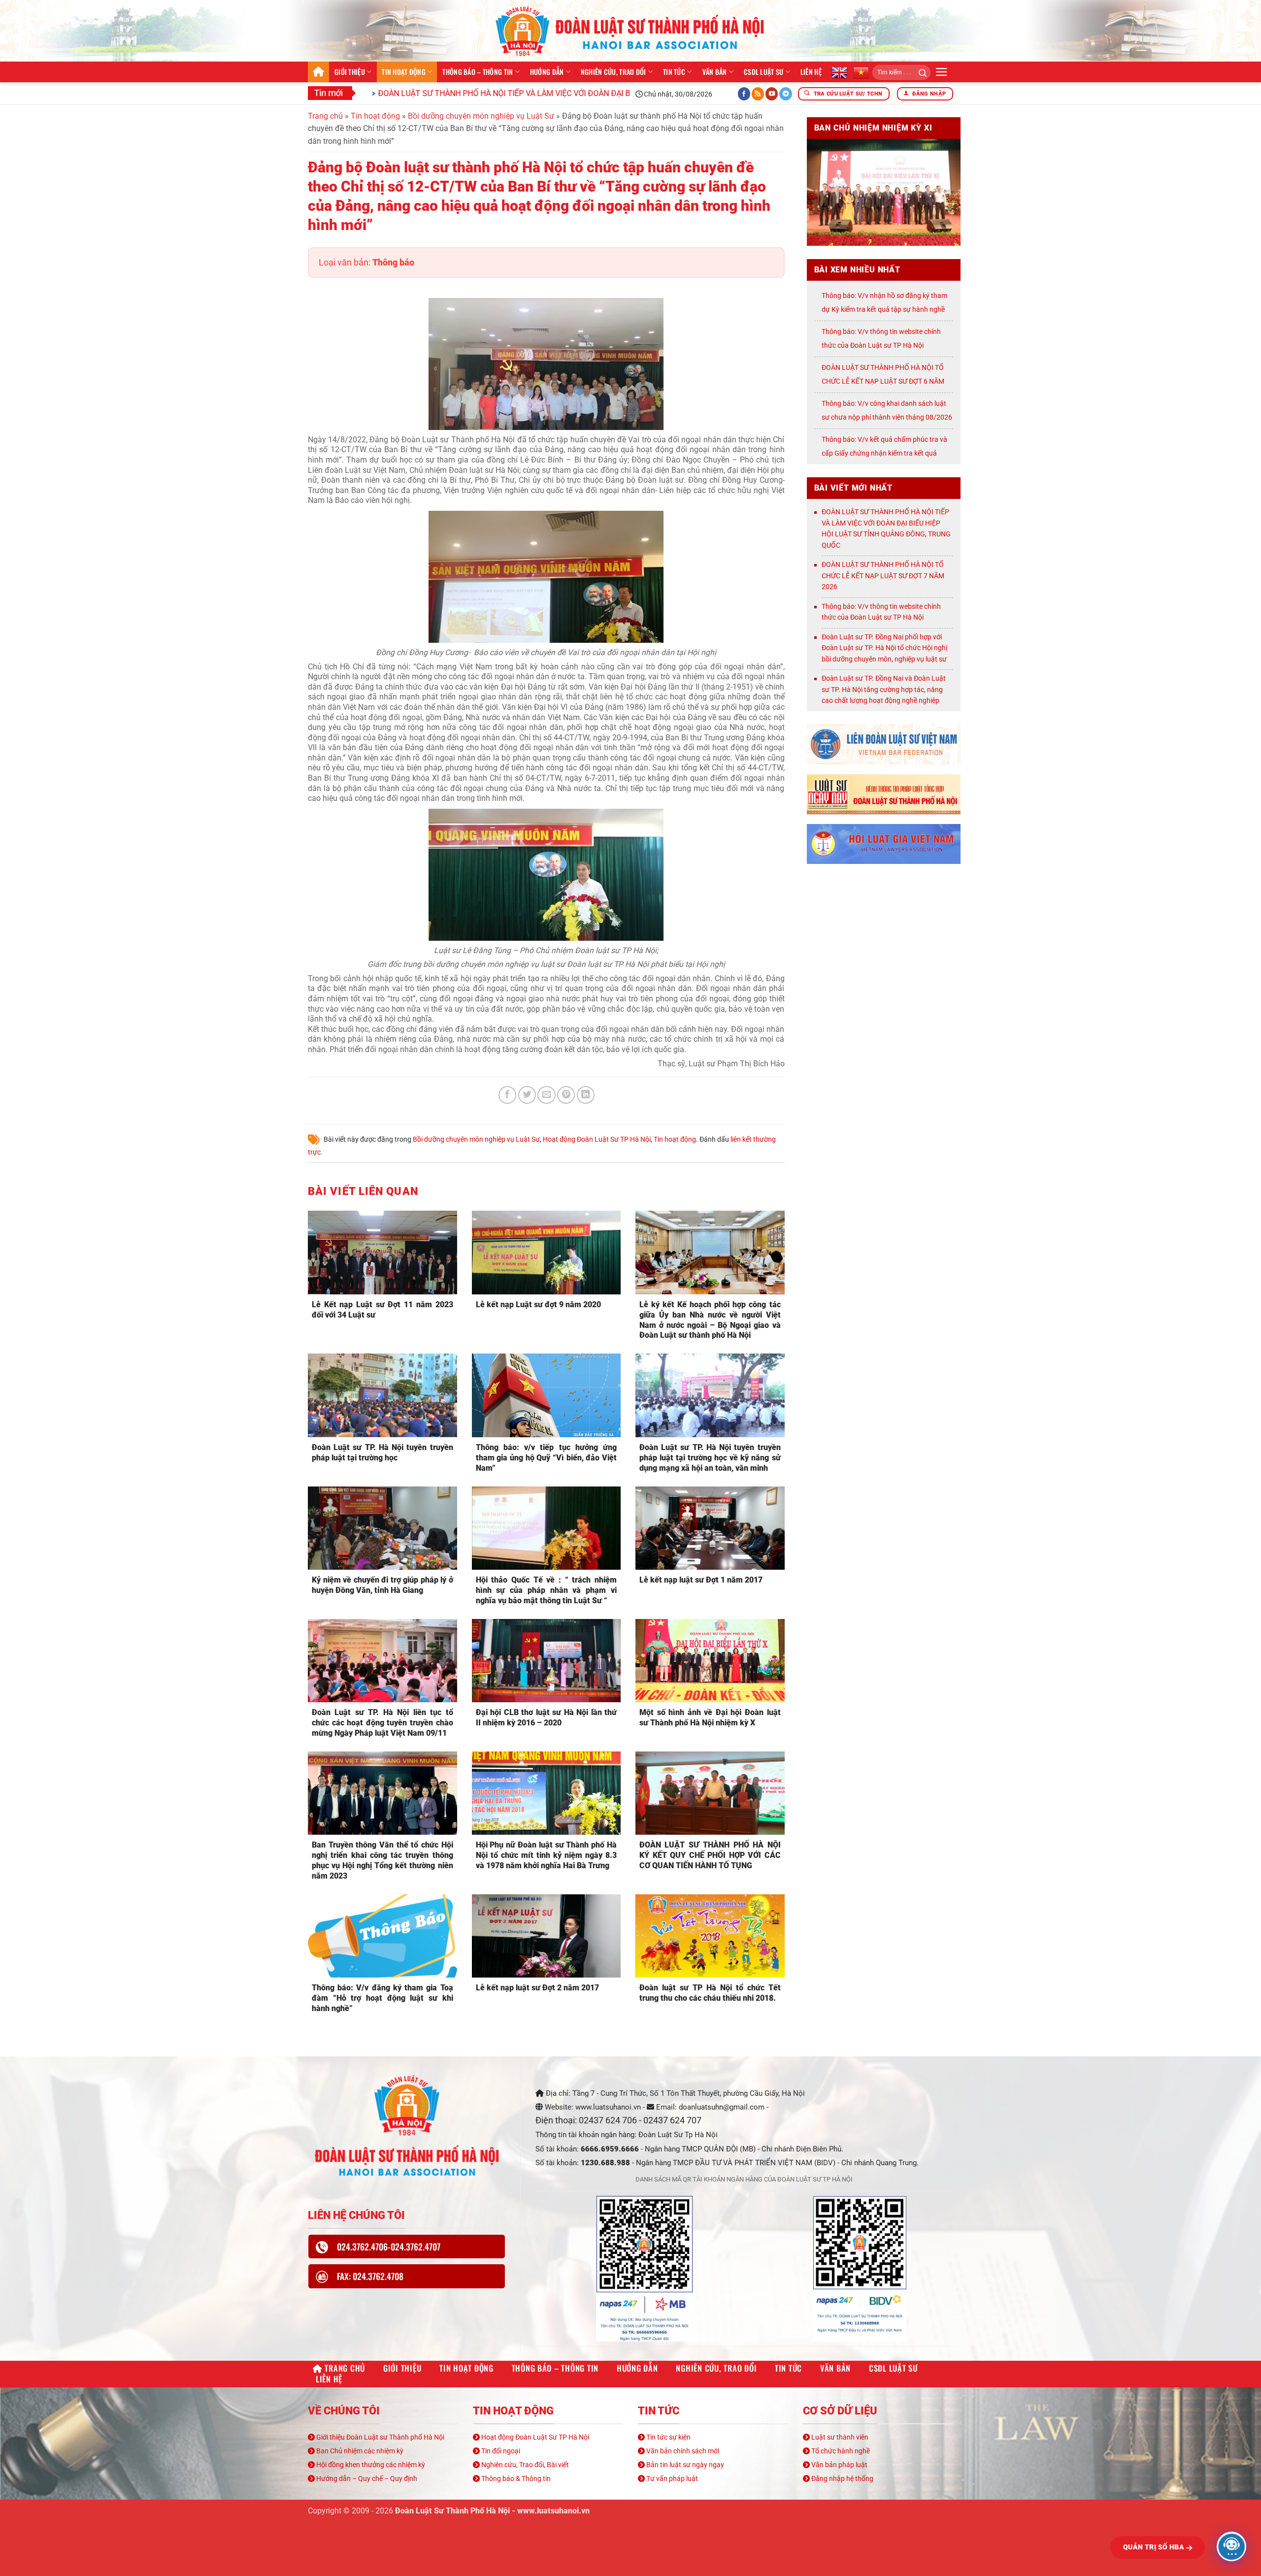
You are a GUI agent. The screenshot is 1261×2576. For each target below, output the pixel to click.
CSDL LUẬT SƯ (763, 72)
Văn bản (715, 72)
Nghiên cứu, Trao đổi (614, 72)
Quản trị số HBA (1155, 2547)
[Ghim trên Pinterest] (566, 1095)
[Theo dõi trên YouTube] (772, 94)
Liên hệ (811, 72)
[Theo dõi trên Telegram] (786, 94)
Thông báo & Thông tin (515, 2478)
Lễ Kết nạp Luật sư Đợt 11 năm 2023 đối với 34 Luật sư (382, 1310)
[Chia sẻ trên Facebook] (507, 1095)
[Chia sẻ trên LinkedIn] (586, 1095)
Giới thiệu (350, 72)
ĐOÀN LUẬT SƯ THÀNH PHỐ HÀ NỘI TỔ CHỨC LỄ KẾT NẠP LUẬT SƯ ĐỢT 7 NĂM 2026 (883, 576)
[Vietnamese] (861, 72)
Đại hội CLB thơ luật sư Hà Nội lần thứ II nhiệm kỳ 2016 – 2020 (547, 1717)
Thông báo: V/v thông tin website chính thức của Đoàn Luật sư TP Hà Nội (881, 612)
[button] (942, 72)
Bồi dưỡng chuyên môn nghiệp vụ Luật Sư (481, 116)
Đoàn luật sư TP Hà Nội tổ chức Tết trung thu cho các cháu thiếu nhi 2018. (710, 1993)
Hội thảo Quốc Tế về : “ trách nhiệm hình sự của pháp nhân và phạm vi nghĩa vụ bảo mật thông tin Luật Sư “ (547, 1590)
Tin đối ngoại (500, 2451)
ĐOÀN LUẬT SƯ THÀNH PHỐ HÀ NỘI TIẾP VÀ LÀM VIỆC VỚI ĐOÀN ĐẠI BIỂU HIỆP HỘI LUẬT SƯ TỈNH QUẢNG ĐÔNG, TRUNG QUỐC (514, 93)
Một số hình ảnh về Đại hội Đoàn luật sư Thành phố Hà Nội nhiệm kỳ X (710, 1717)
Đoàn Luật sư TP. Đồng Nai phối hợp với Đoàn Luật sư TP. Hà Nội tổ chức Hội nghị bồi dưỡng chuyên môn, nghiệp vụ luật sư (884, 648)
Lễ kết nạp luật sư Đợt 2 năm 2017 (537, 1988)
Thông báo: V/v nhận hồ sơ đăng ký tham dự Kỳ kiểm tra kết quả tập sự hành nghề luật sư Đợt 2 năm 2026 (884, 309)
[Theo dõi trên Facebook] (744, 94)
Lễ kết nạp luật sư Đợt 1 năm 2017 (701, 1580)
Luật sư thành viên (839, 2437)
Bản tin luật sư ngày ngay (684, 2465)
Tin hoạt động (404, 72)
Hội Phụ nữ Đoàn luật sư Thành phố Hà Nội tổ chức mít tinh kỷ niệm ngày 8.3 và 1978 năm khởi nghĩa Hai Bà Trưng (547, 1855)
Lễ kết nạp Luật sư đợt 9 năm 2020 (538, 1305)
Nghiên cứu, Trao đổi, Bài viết (524, 2465)
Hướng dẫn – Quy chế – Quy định (366, 2478)
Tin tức (674, 72)
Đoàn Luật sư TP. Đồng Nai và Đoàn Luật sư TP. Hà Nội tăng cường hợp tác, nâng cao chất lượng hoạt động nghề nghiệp (884, 689)
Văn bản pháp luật (839, 2465)
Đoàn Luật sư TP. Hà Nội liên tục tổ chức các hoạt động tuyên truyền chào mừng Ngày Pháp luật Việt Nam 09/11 (382, 1723)
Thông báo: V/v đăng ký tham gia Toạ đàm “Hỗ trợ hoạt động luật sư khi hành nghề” (382, 1998)
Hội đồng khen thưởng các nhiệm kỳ (370, 2465)
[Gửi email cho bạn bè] (546, 1095)
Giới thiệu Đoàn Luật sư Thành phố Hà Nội (380, 2437)
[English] (839, 72)
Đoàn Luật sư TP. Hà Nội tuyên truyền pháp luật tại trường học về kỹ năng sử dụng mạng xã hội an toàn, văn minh (710, 1458)
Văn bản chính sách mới (682, 2451)
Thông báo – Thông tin (478, 72)
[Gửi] (919, 72)
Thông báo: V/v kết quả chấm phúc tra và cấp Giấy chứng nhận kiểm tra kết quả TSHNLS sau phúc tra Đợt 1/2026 (884, 453)
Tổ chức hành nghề (840, 2451)
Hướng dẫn (547, 72)
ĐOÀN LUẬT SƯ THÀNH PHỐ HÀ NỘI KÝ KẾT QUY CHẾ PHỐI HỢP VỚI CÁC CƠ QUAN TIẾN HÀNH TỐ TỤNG (710, 1855)
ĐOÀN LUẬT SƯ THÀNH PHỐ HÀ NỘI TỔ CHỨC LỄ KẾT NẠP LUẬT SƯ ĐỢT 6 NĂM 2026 (883, 381)
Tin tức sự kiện (668, 2437)
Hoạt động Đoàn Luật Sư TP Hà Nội (597, 1139)
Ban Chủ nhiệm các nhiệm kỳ (359, 2451)
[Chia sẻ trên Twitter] (527, 1095)
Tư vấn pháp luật (671, 2478)
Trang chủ (318, 72)
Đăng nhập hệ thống (842, 2478)
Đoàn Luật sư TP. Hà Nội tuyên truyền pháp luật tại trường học (382, 1453)
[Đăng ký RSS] (758, 94)
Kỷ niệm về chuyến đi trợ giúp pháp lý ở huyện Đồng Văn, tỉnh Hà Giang (382, 1585)
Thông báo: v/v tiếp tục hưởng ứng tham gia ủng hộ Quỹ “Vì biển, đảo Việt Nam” (547, 1458)
